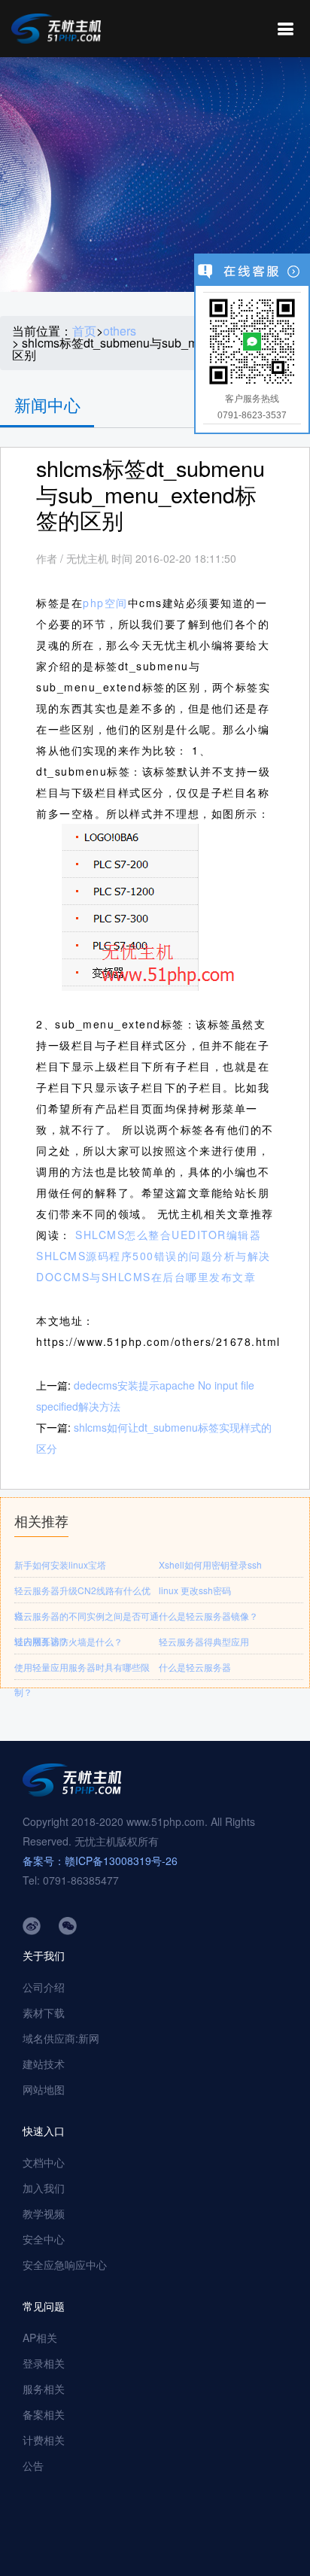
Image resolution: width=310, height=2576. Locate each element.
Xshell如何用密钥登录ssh (210, 1564)
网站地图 (44, 2089)
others (120, 331)
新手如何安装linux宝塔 (60, 1564)
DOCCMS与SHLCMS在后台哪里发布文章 (146, 1277)
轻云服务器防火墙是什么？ (68, 1641)
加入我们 (44, 2188)
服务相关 (44, 2389)
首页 (84, 331)
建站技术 (44, 2064)
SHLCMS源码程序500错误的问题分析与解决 (153, 1256)
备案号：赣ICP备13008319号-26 (100, 1861)
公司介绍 (44, 1987)
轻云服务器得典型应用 (204, 1641)
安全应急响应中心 (65, 2265)
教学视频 (44, 2213)
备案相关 (44, 2414)
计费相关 (44, 2440)
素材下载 (44, 2012)
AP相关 (40, 2338)
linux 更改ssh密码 (195, 1590)
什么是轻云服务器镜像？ (208, 1616)
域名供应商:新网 (61, 2038)
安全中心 (44, 2239)
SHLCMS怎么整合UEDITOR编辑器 (168, 1235)
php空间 (105, 603)
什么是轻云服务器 (195, 1667)
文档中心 (44, 2162)
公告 (33, 2465)
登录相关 (44, 2363)
